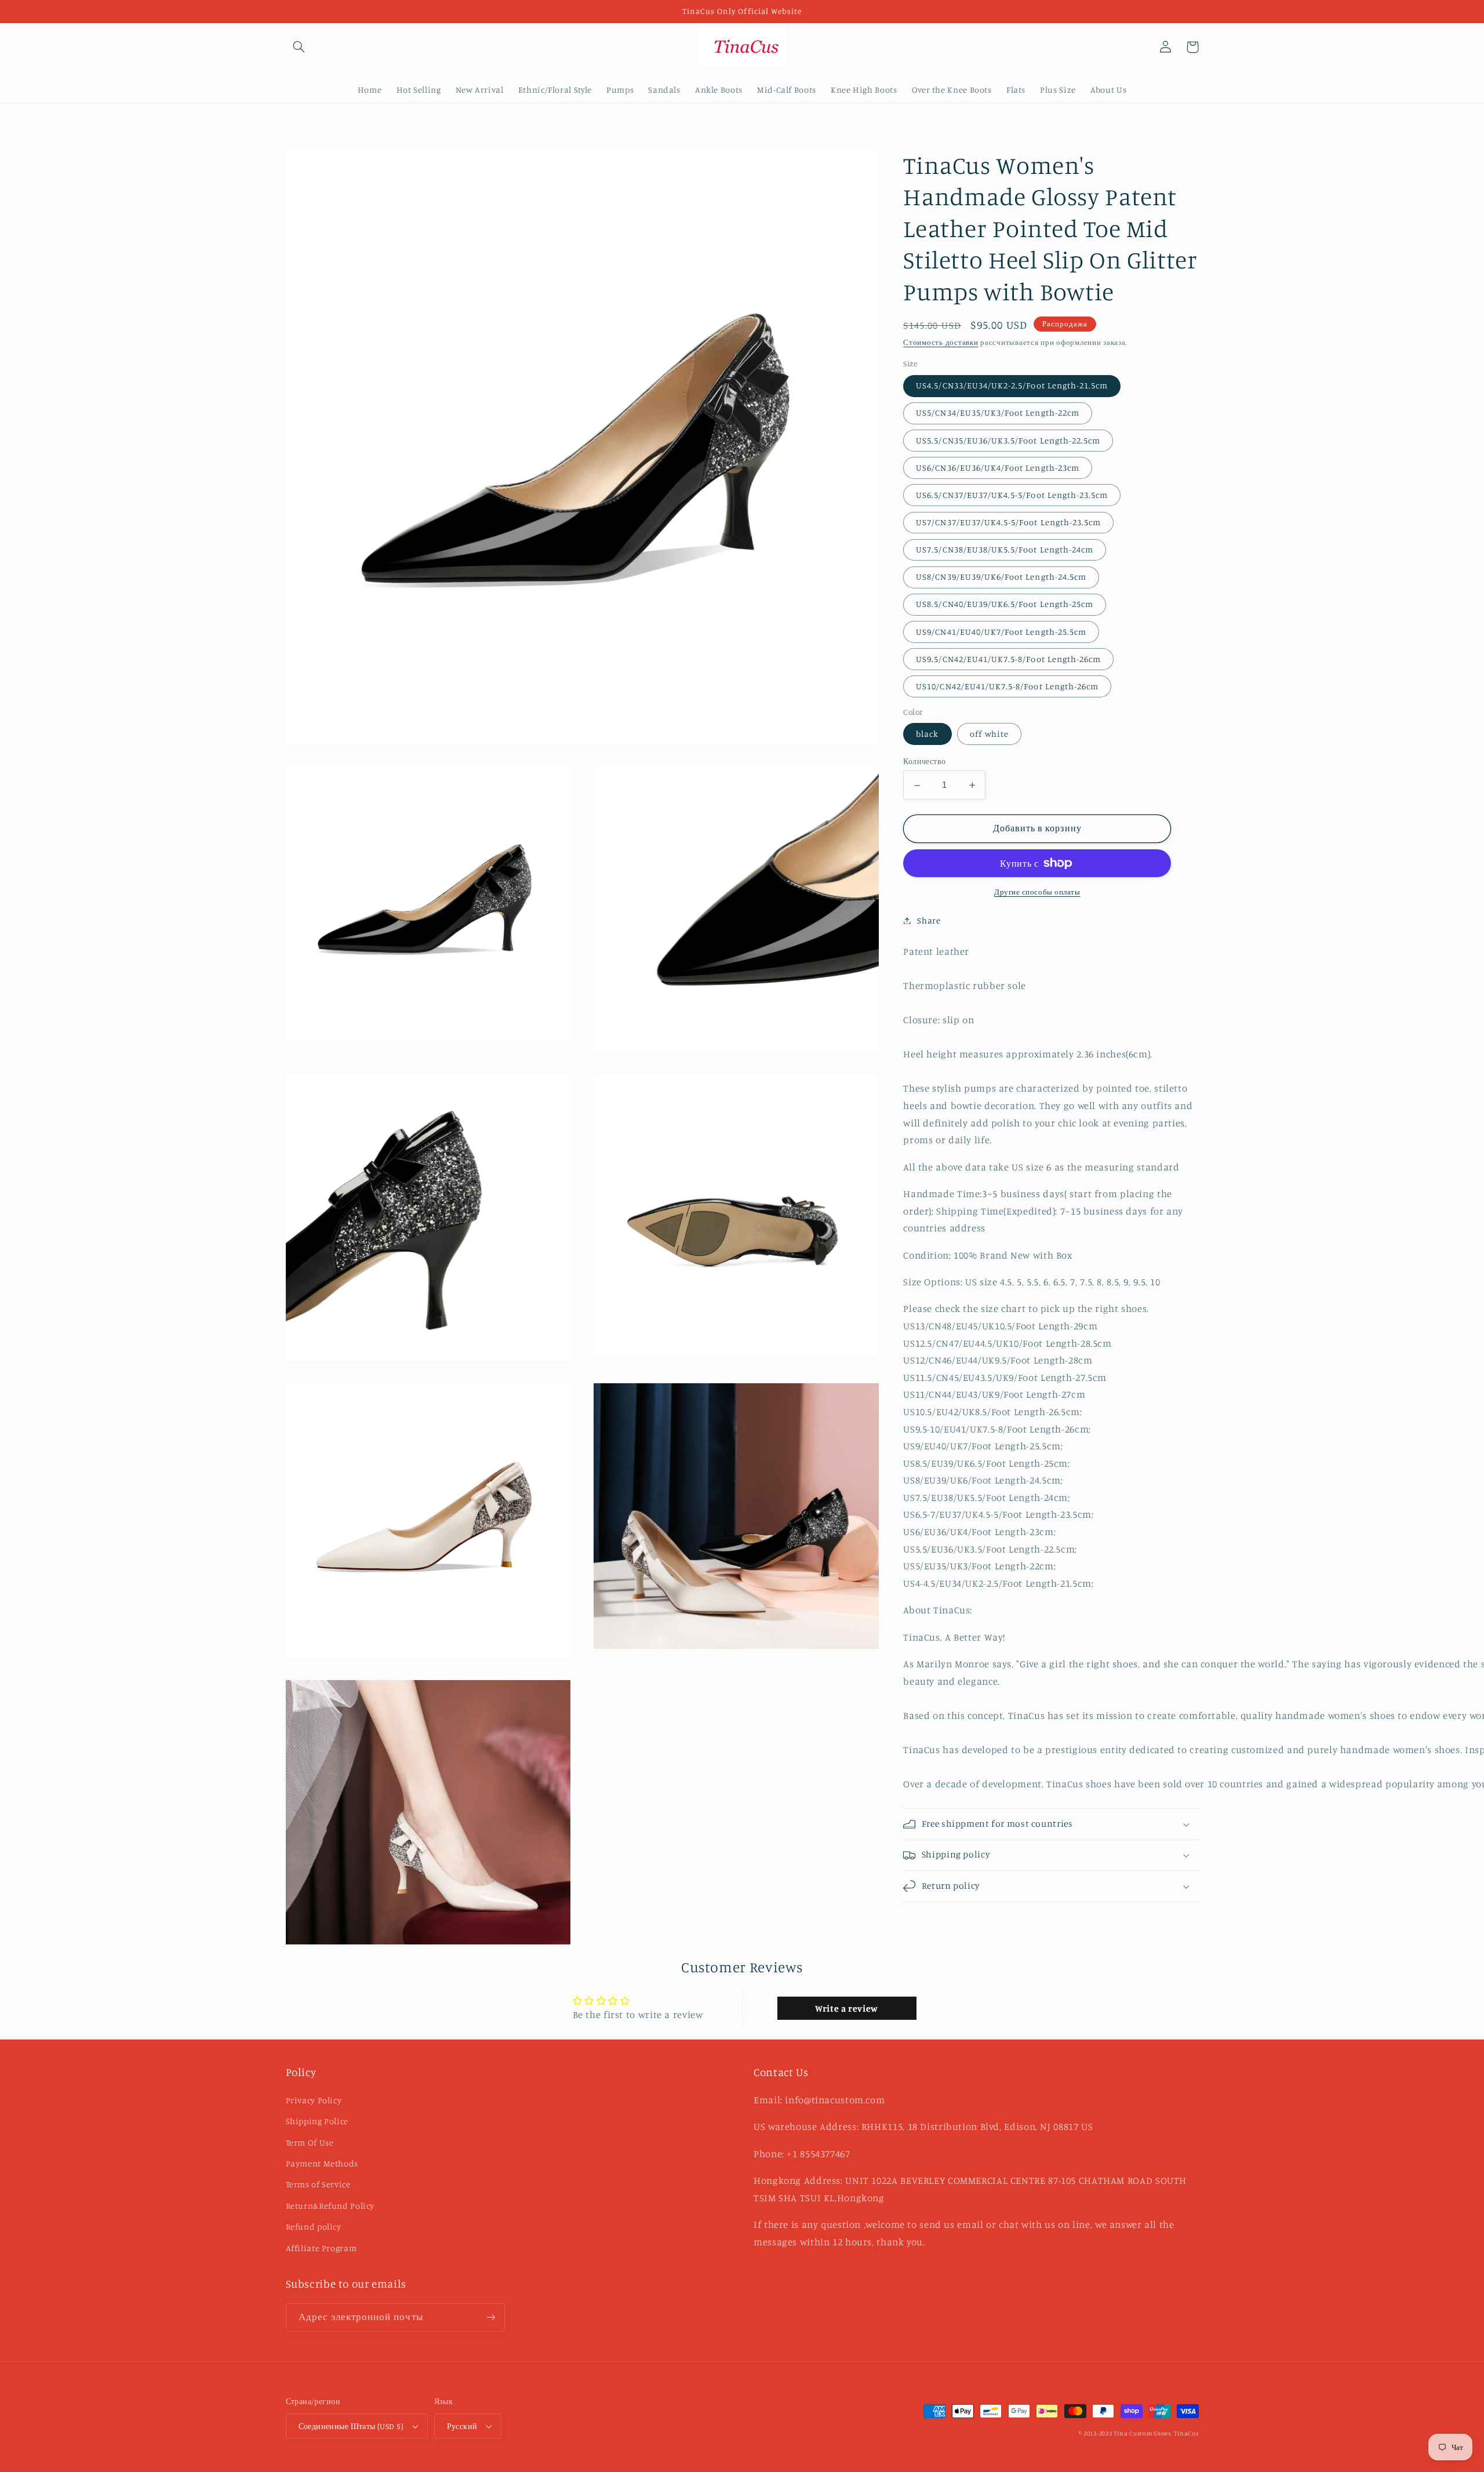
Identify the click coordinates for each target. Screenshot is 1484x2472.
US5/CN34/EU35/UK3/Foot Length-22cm (998, 413)
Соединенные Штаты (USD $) (351, 2426)
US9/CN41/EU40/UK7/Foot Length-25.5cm (1001, 632)
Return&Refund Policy (330, 2206)
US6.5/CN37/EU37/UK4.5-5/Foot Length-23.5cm (1012, 495)
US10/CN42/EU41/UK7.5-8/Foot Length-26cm (1007, 687)
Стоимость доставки (941, 342)
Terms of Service (318, 2184)
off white (989, 734)
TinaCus (1186, 2433)
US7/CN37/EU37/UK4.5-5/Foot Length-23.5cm (1008, 523)
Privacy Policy (314, 2100)
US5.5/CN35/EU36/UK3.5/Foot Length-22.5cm (1008, 440)
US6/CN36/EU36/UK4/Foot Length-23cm (998, 468)
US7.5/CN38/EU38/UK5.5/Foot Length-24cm (1005, 550)
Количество (924, 762)
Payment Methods (322, 2163)
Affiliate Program (321, 2248)
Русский (462, 2426)
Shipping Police (317, 2121)
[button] (299, 47)
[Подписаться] (490, 2317)
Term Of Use (310, 2142)
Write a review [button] (847, 2008)
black (927, 734)
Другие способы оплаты (1037, 892)
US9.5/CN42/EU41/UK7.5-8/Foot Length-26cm (1008, 659)
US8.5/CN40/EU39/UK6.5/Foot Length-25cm (1005, 604)
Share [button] (929, 920)
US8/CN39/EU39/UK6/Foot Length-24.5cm (1001, 577)
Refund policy (314, 2226)
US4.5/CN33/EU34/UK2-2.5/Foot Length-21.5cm (1012, 386)
